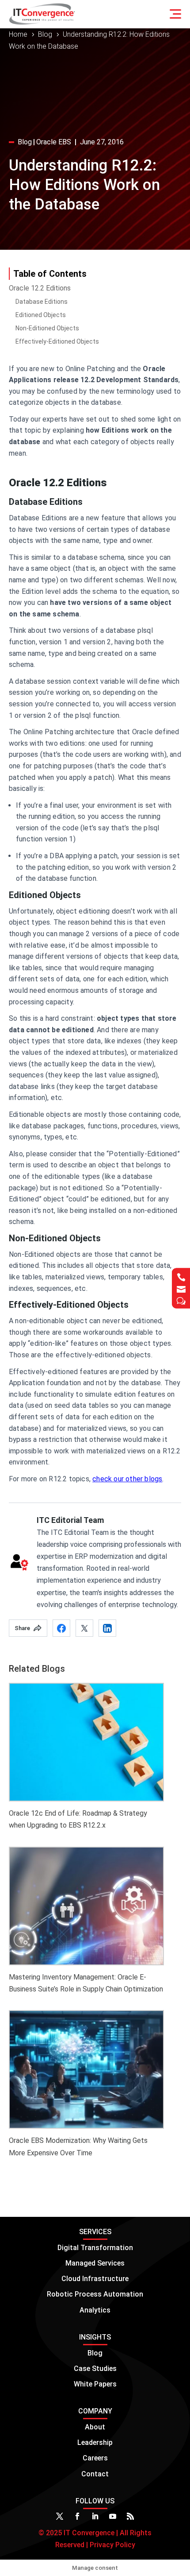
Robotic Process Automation (95, 2294)
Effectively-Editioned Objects (57, 341)
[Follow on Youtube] (113, 2516)
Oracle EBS (54, 142)
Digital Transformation (95, 2248)
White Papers (95, 2384)
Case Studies (95, 2369)
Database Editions (42, 302)
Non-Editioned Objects (47, 328)
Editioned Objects (41, 315)
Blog (25, 142)
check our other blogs (127, 1479)
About (95, 2427)
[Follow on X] (60, 2516)
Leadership (95, 2442)
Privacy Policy (112, 2545)
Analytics (95, 2310)
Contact (95, 2474)
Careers (95, 2458)
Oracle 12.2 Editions (40, 288)
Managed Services (95, 2263)
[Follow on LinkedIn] (95, 2516)
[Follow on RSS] (130, 2516)
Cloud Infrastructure (95, 2279)
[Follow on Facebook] (77, 2516)
